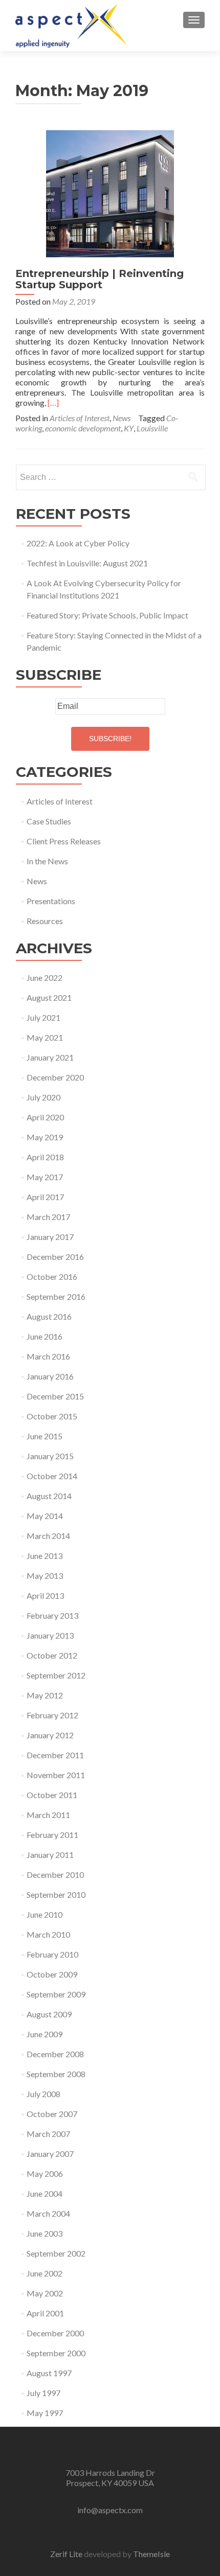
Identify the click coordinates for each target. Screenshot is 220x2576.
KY (129, 428)
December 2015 (55, 1396)
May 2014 (45, 1516)
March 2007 (48, 2134)
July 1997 (43, 2393)
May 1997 (45, 2413)
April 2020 (45, 1117)
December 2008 (55, 2054)
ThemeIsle (151, 2554)
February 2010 (52, 1954)
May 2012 (45, 1695)
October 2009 (52, 1974)
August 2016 (49, 1316)
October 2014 (52, 1476)
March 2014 (48, 1536)
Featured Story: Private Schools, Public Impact (107, 615)
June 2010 (45, 1914)
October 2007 (52, 2114)
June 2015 (45, 1436)
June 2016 (45, 1336)
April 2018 (45, 1157)
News (122, 418)
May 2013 (45, 1575)
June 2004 (45, 2193)
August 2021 (49, 997)
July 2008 (43, 2094)
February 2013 (52, 1615)
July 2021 (43, 1017)
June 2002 (45, 2273)
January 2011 (50, 1855)
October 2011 (52, 1795)
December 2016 (55, 1257)
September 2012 (56, 1675)
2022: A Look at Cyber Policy (78, 543)
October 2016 (52, 1276)
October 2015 (52, 1416)
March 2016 (48, 1356)
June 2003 (45, 2233)
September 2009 (56, 1994)
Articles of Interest (80, 418)
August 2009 (49, 2014)
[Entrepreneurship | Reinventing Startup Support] (110, 192)
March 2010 (48, 1934)
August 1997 (49, 2373)
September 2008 (56, 2074)
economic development (83, 428)
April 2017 (45, 1197)
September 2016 (56, 1296)
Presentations (51, 901)
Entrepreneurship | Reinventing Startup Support (100, 279)
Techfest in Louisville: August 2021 (87, 563)
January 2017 (50, 1237)
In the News (47, 861)
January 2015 (50, 1456)
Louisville (152, 428)
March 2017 (48, 1217)
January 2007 (50, 2154)
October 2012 (52, 1655)
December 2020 (55, 1077)
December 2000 (55, 2333)
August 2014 (49, 1496)
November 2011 (56, 1775)
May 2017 (45, 1177)
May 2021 (45, 1037)
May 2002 (45, 2293)
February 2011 (52, 1835)
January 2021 (50, 1057)
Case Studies (49, 821)
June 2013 (45, 1556)
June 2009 (45, 2034)
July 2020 (43, 1097)
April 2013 (45, 1595)
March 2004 (48, 2213)
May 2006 (45, 2173)
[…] (53, 402)
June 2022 (45, 977)
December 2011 (55, 1755)
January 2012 (50, 1735)
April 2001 (45, 2313)
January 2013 (50, 1635)
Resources (45, 921)
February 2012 (52, 1715)
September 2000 (56, 2353)
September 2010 (56, 1894)
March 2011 (48, 1815)
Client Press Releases (64, 841)
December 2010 (55, 1874)
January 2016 (50, 1376)
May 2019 (45, 1137)
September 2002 (56, 2253)
